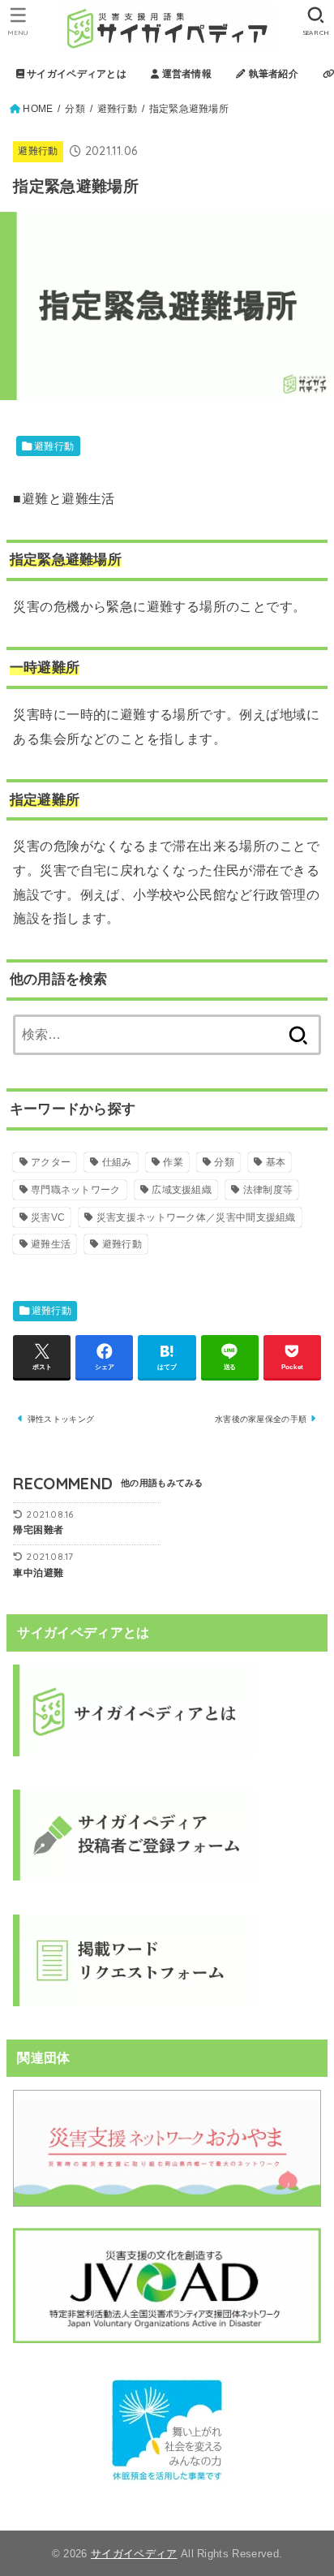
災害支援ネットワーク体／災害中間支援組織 (196, 1217)
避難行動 (117, 109)
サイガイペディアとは (75, 74)
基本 (276, 1162)
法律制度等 (268, 1190)
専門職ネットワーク (76, 1190)
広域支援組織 (182, 1190)
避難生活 (51, 1244)
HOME (38, 109)
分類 (75, 109)
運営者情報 (185, 74)
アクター (51, 1162)
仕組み (117, 1162)
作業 (173, 1162)
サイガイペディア (134, 2554)
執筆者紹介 (272, 74)
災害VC (48, 1217)
